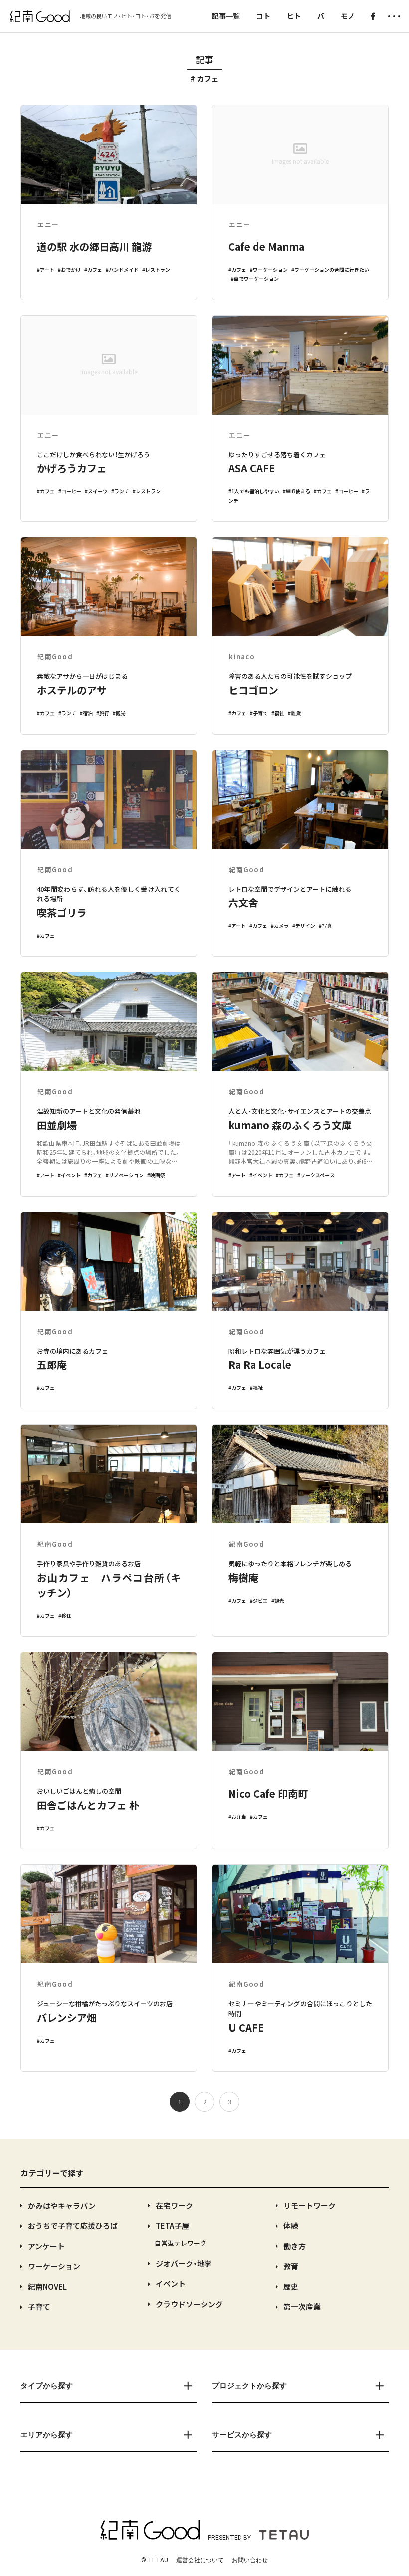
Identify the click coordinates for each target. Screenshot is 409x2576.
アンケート (46, 2246)
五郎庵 (52, 1365)
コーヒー (71, 491)
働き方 (295, 2246)
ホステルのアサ (72, 690)
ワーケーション (270, 270)
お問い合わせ (250, 2560)
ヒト (294, 16)
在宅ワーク (174, 2206)
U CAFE (246, 2028)
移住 (66, 1615)
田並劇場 (57, 1125)
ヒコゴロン (253, 690)
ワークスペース (317, 1175)
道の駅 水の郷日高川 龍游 (94, 247)
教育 (291, 2266)
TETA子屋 (172, 2226)
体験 (291, 2226)
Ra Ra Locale (260, 1365)
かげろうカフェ (72, 468)
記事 (204, 59)
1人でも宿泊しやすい (255, 491)
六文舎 (243, 903)
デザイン (305, 926)
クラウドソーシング (189, 2304)
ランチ (122, 491)
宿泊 (88, 713)
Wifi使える (298, 491)
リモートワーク (309, 2206)
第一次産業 (302, 2306)
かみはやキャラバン (62, 2206)
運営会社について (200, 2560)
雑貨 (296, 713)
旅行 (104, 713)
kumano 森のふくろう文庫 (290, 1125)
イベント (71, 1175)
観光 (121, 713)
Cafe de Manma (266, 247)
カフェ (95, 270)
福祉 (279, 713)
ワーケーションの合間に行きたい (332, 270)
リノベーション (126, 1175)
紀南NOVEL (47, 2286)
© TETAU (155, 2560)
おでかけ (71, 270)
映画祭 (158, 1175)
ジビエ (260, 1601)
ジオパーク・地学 (184, 2263)
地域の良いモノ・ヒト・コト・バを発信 (125, 16)
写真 (327, 926)
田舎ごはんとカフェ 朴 (88, 1805)
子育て (260, 713)
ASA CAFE (252, 468)
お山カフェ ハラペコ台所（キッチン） (109, 1585)
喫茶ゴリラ (62, 913)
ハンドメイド (124, 270)
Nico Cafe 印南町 (268, 1794)
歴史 (291, 2286)
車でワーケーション (256, 279)
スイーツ (98, 491)
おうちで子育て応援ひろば (73, 2226)
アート (47, 270)
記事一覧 (226, 16)
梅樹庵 (243, 1578)
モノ (348, 16)
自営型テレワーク (181, 2243)
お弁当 (239, 1817)
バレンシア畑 (67, 2018)
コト (263, 16)
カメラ (281, 926)
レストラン (158, 270)
